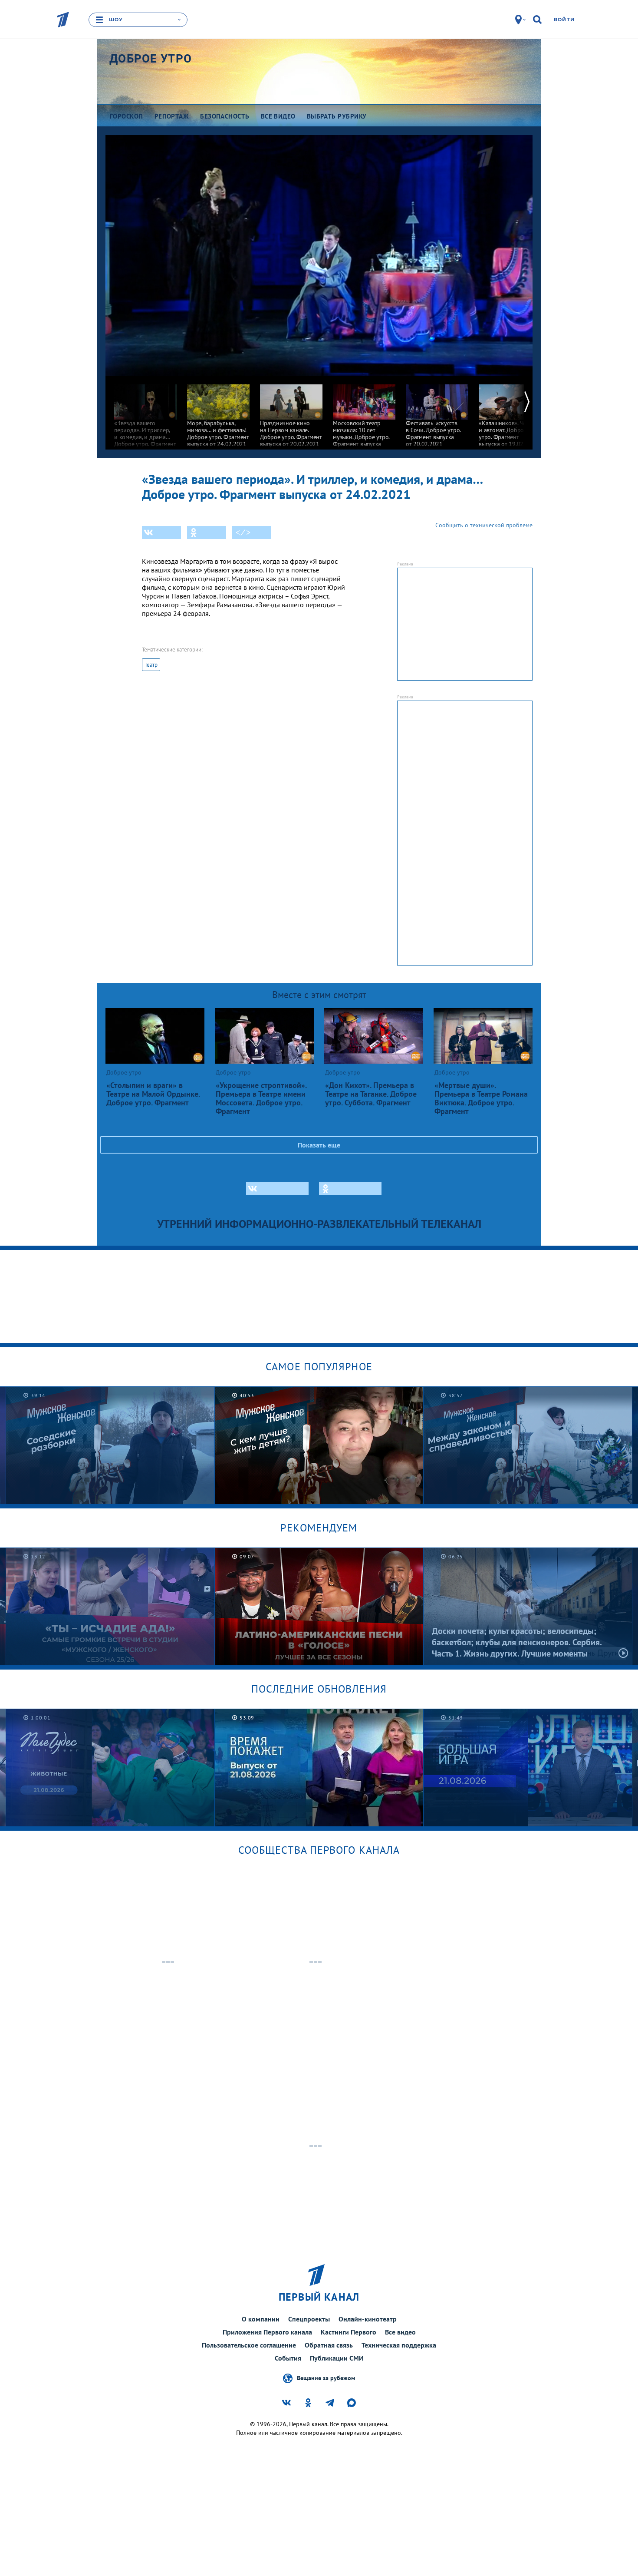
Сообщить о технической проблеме (484, 525)
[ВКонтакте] (161, 532)
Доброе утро (151, 59)
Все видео (400, 2332)
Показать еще (319, 1145)
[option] (145, 415)
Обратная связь (329, 2345)
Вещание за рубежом (326, 2378)
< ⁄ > (243, 532)
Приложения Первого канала (267, 2332)
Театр (151, 665)
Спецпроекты (309, 2319)
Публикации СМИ (337, 2358)
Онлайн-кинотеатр (368, 2319)
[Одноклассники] (207, 532)
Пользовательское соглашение (249, 2345)
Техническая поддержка (399, 2345)
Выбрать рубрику (337, 116)
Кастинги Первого (349, 2332)
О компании (261, 2319)
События (288, 2358)
